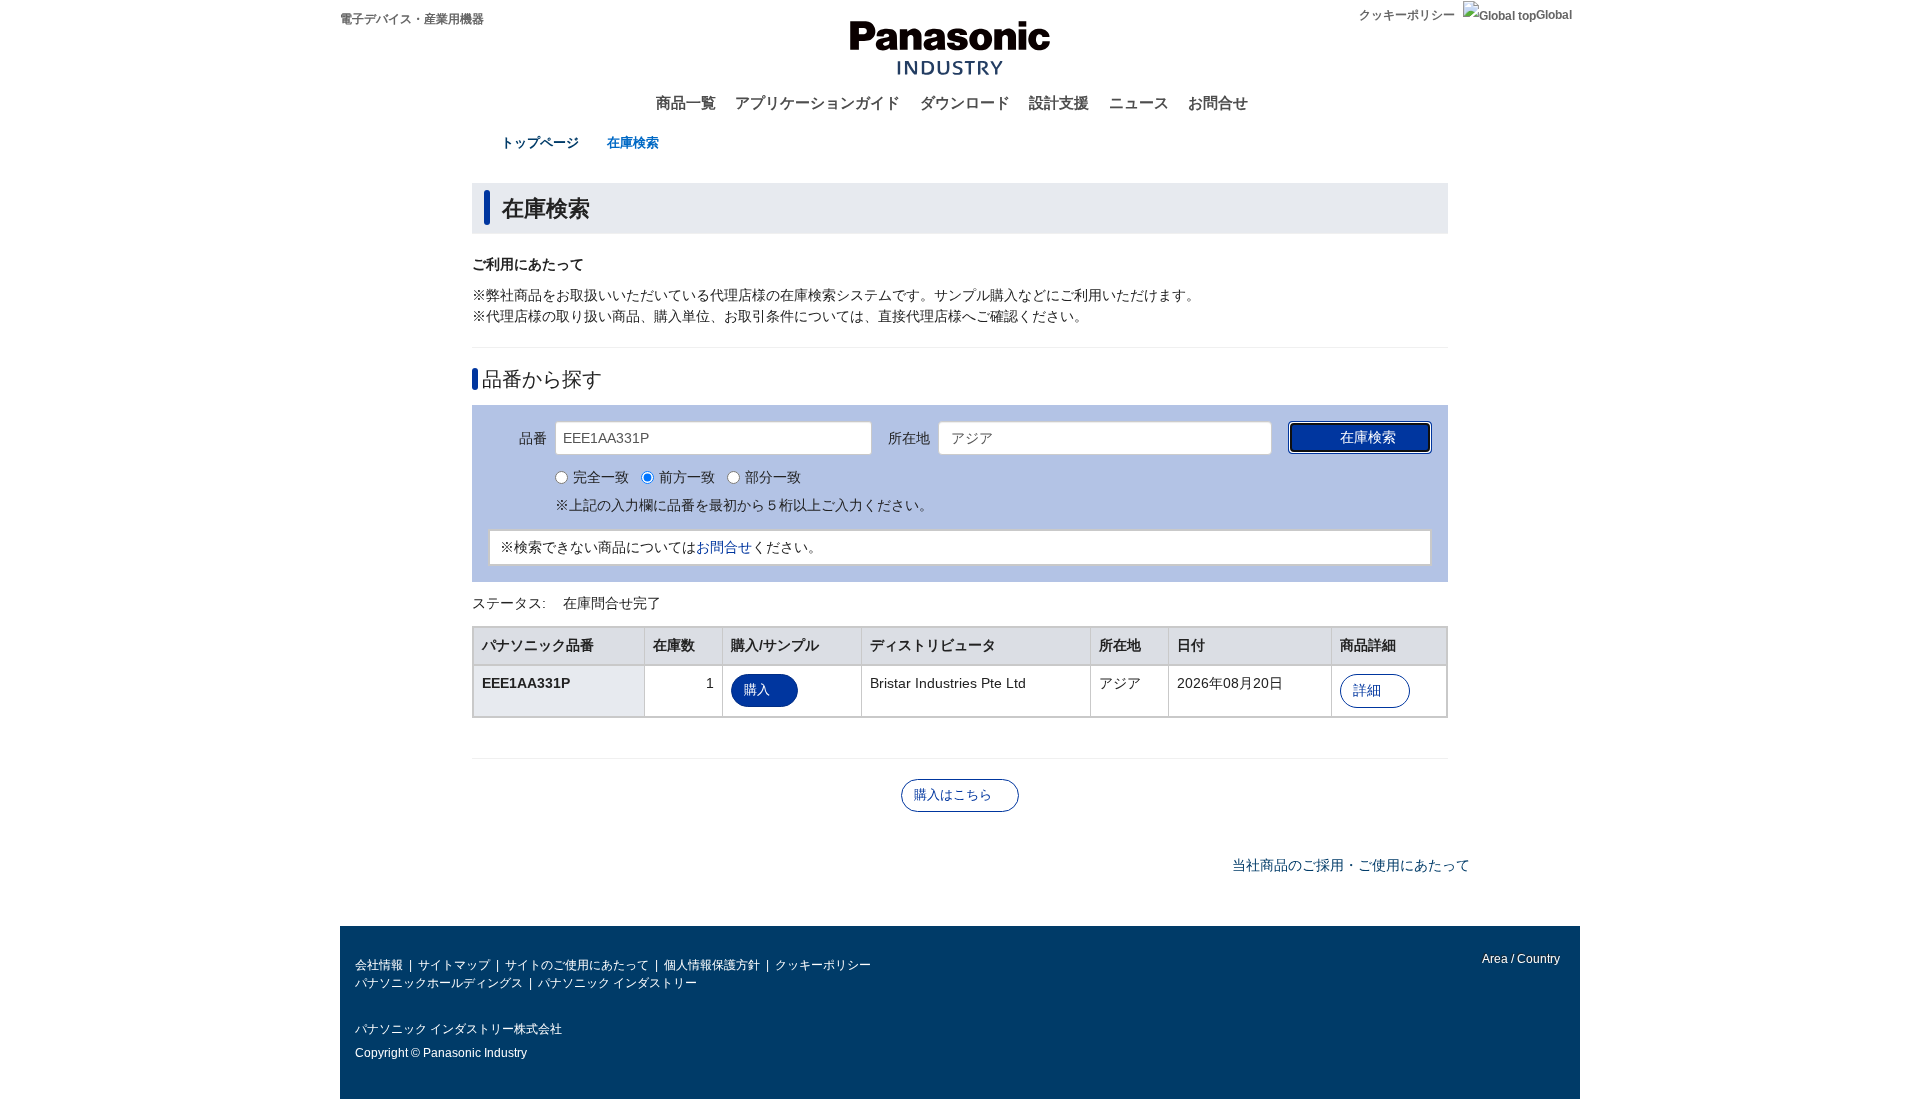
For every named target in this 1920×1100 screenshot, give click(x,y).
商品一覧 (686, 102)
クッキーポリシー (1407, 15)
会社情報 (379, 965)
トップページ (540, 142)
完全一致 (601, 478)
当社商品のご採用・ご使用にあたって (1351, 865)
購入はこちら (953, 794)
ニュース (1139, 102)
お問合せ (1218, 102)
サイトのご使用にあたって (577, 965)
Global (1554, 15)
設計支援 (1059, 102)
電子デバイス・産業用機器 (412, 19)
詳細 (1367, 690)
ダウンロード (965, 102)
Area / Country (1520, 959)
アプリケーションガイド (817, 102)
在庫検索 (633, 142)
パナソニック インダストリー (617, 983)
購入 (757, 689)
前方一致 (687, 478)
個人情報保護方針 (712, 965)
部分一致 (773, 478)
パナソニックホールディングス (439, 983)
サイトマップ (454, 965)
